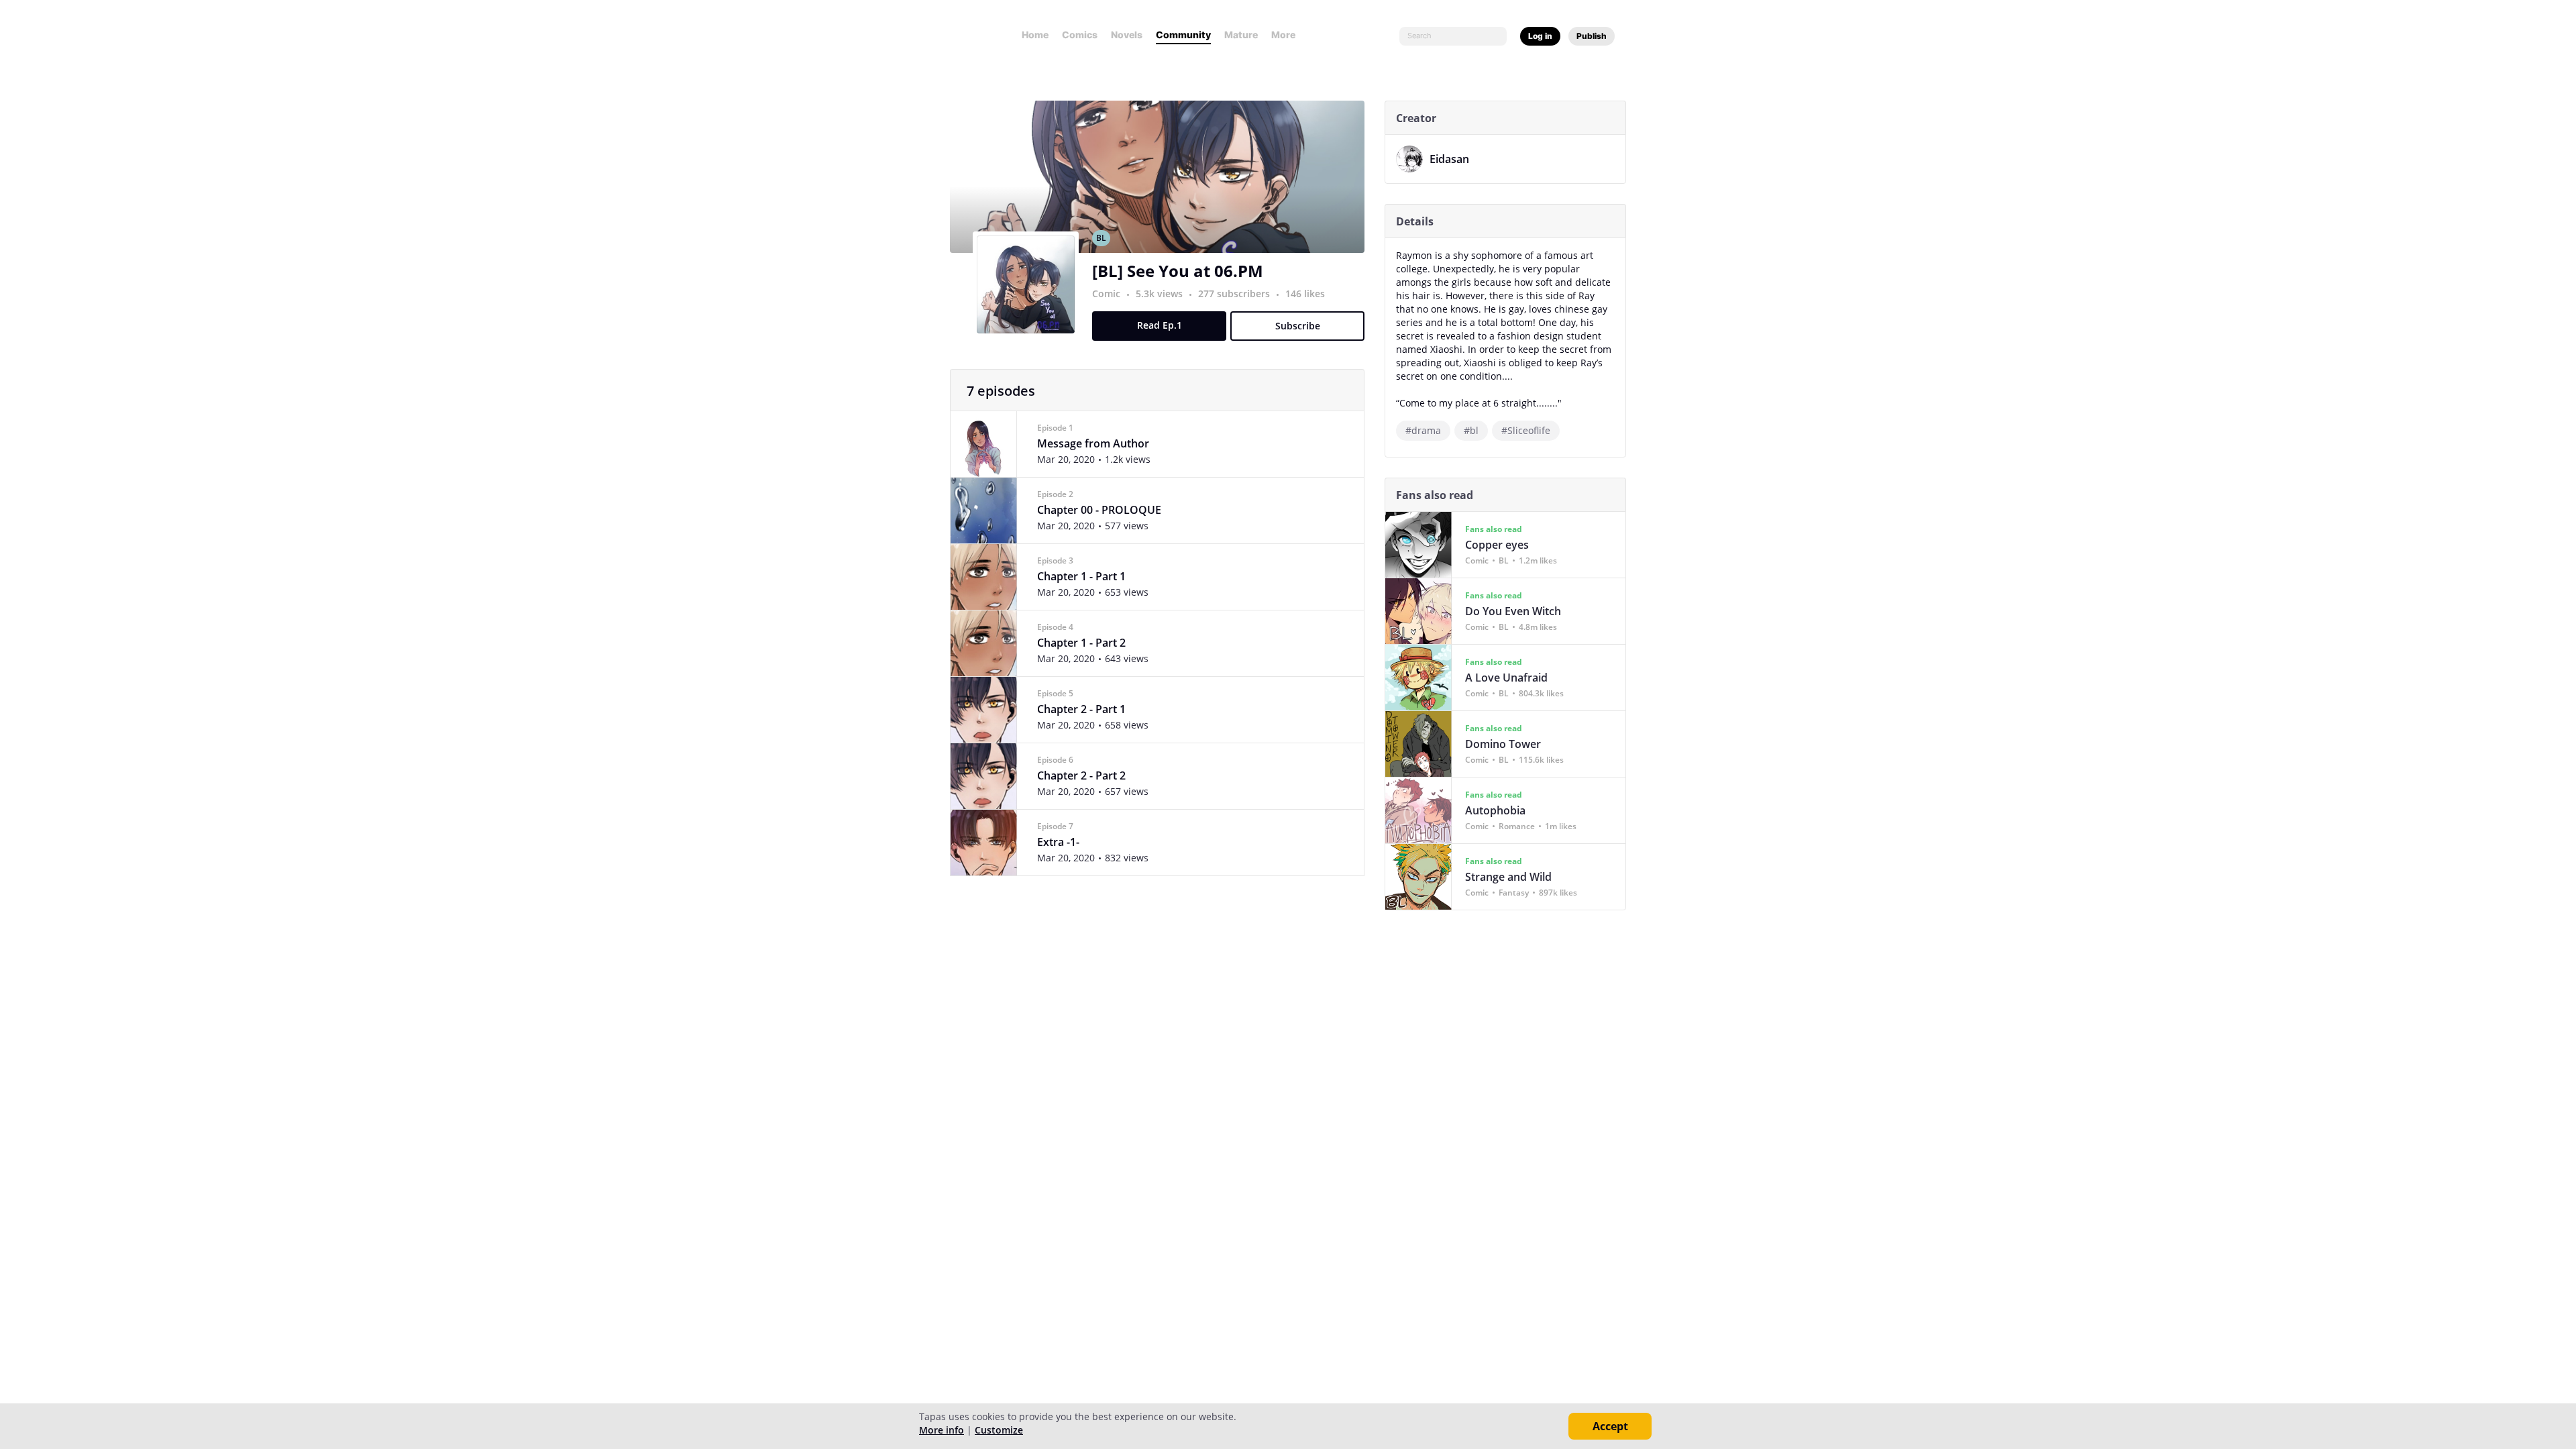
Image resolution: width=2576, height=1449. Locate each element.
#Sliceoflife (1526, 430)
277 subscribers (1235, 293)
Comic (1106, 293)
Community (1183, 35)
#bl (1471, 430)
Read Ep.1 (1160, 325)
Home (1035, 35)
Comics (1080, 35)
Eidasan (1449, 159)
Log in (1540, 36)
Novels (1127, 35)
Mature (1241, 35)
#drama (1423, 430)
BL (1101, 238)
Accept (1610, 1426)
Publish (1592, 36)
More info (942, 1430)
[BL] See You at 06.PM (1178, 271)
